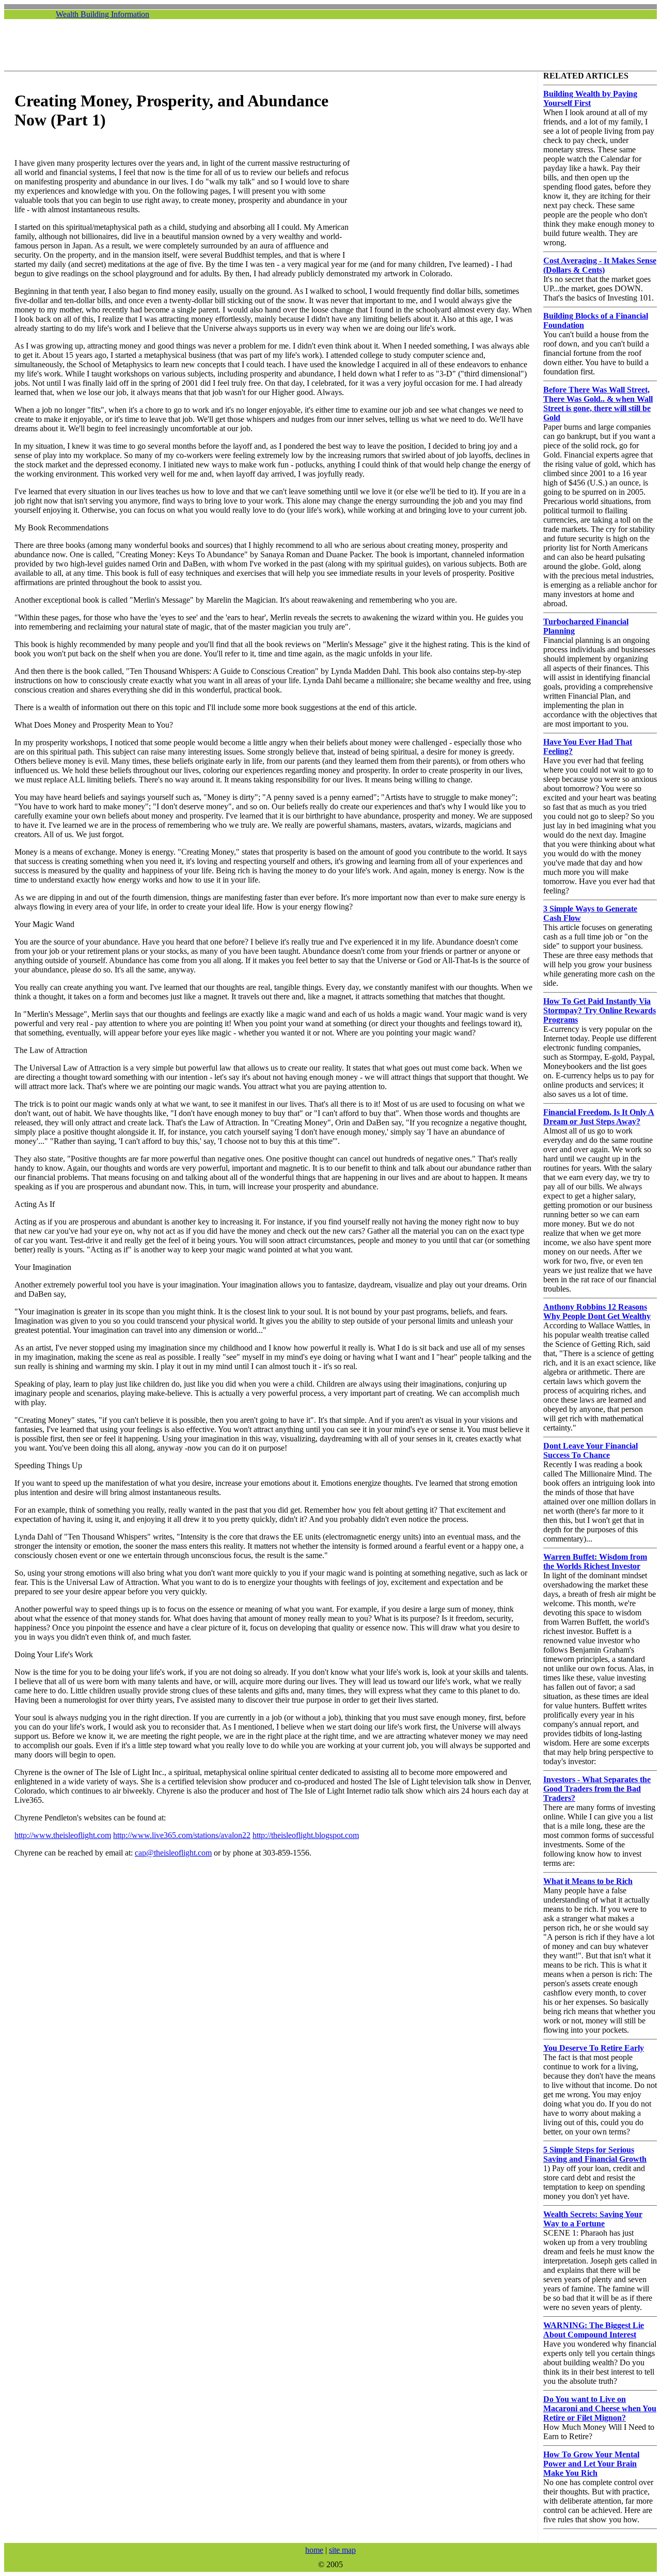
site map (342, 2550)
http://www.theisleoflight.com (63, 1835)
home (314, 2550)
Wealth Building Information (103, 14)
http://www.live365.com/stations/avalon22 (182, 1835)
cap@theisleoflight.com (173, 1853)
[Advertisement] (334, 45)
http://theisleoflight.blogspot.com (306, 1835)
